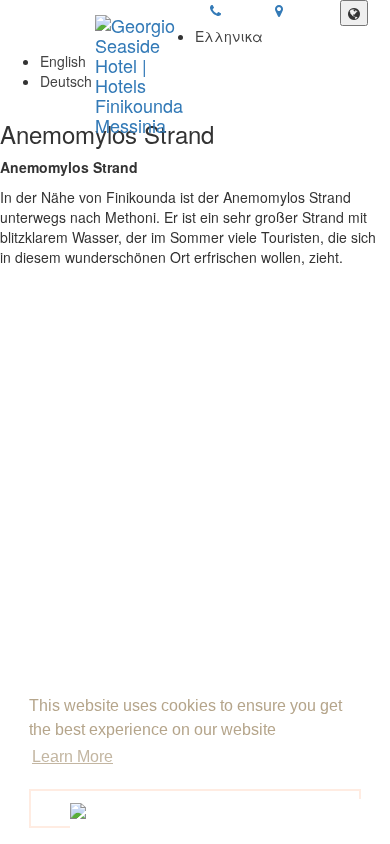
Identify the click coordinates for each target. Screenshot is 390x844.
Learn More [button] (72, 756)
